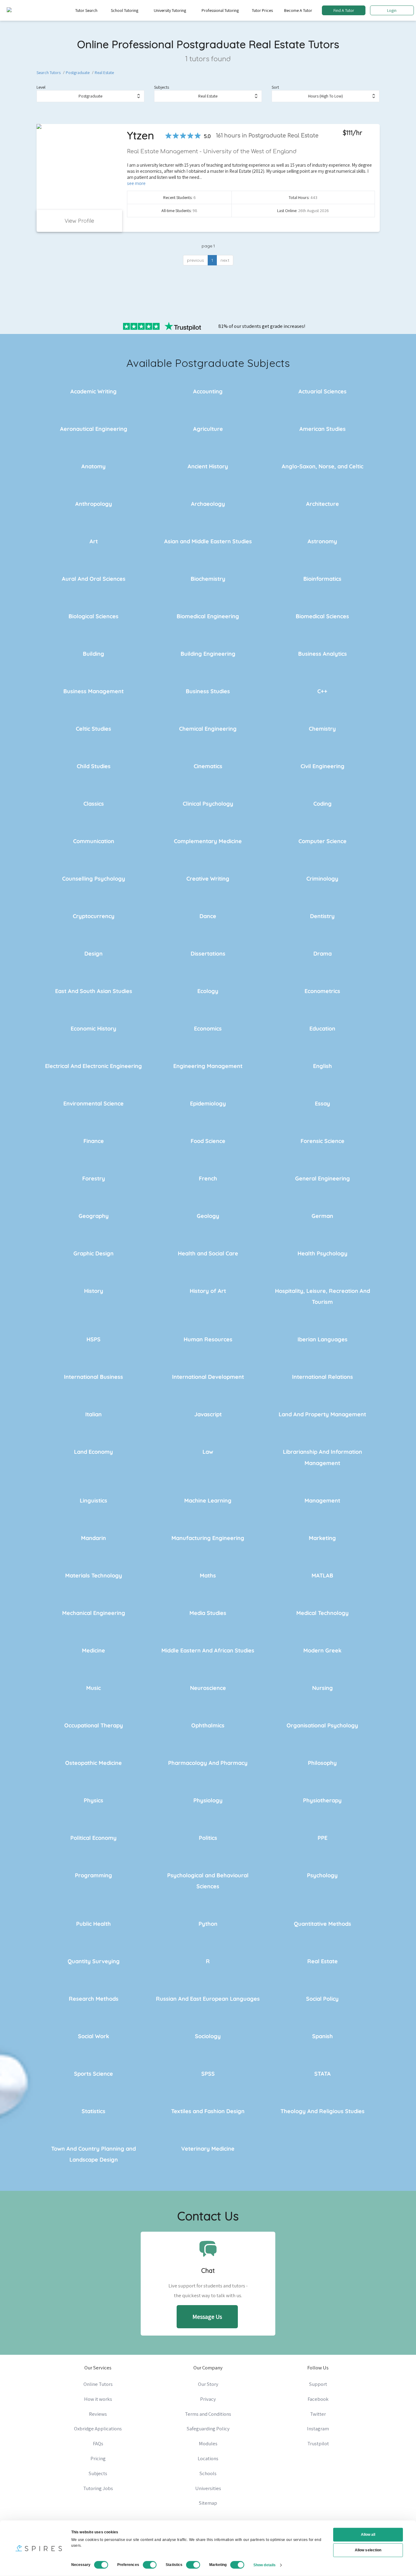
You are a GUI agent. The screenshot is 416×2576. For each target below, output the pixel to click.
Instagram (318, 2429)
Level (41, 87)
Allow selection (368, 2550)
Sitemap (208, 2503)
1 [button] (212, 260)
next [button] (225, 260)
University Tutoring (170, 10)
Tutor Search (86, 10)
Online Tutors (98, 2384)
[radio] (168, 136)
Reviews (98, 2414)
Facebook (318, 2399)
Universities (208, 2488)
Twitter (318, 2414)
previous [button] (196, 260)
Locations (208, 2458)
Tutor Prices (262, 10)
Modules (208, 2443)
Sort (275, 87)
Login (392, 10)
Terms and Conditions (208, 2414)
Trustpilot (318, 2443)
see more (136, 183)
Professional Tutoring (220, 10)
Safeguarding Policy (208, 2429)
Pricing (98, 2458)
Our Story (208, 2384)
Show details (264, 2565)
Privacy (208, 2399)
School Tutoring (125, 10)
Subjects (162, 87)
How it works (98, 2399)
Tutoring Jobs (98, 2488)
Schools (208, 2473)
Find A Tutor (344, 10)
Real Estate (104, 73)
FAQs (98, 2443)
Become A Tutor (298, 10)
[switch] (150, 2565)
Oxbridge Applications (98, 2429)
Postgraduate (78, 73)
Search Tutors (49, 73)
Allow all (368, 2535)
